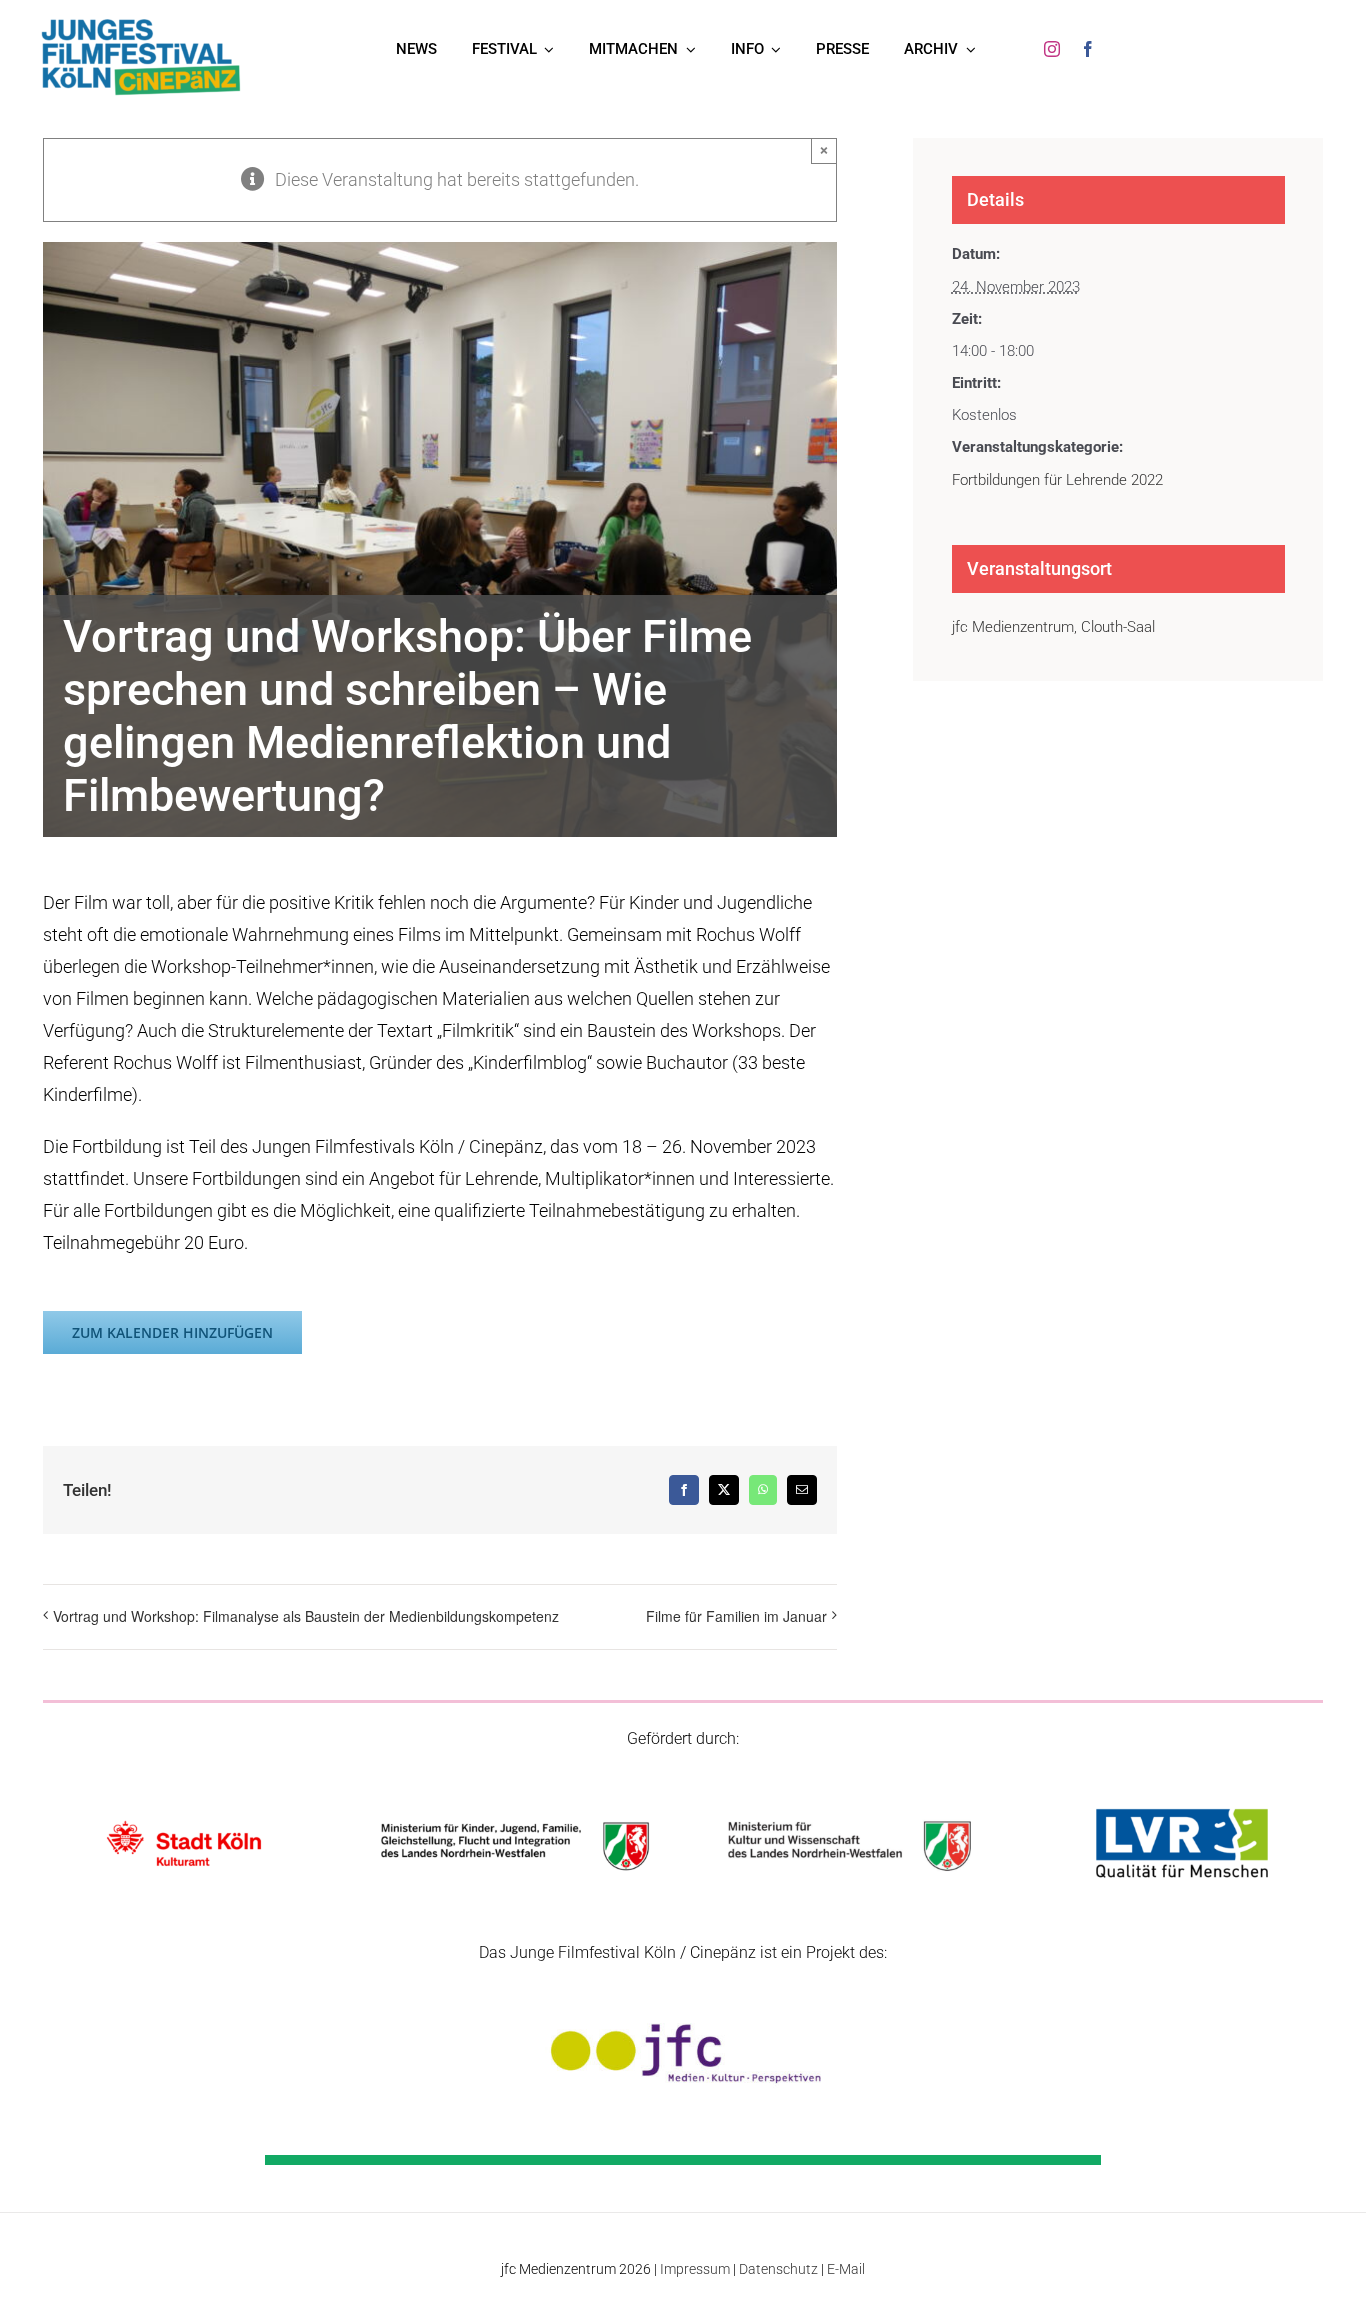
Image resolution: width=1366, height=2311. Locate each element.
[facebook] (1088, 49)
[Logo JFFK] (141, 23)
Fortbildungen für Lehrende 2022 (1057, 480)
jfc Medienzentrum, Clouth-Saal (1053, 627)
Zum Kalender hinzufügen (172, 1332)
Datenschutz (778, 2269)
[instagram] (1052, 49)
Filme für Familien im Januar (736, 1616)
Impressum (695, 2269)
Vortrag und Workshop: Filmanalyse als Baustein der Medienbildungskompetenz (306, 1616)
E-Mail (846, 2269)
